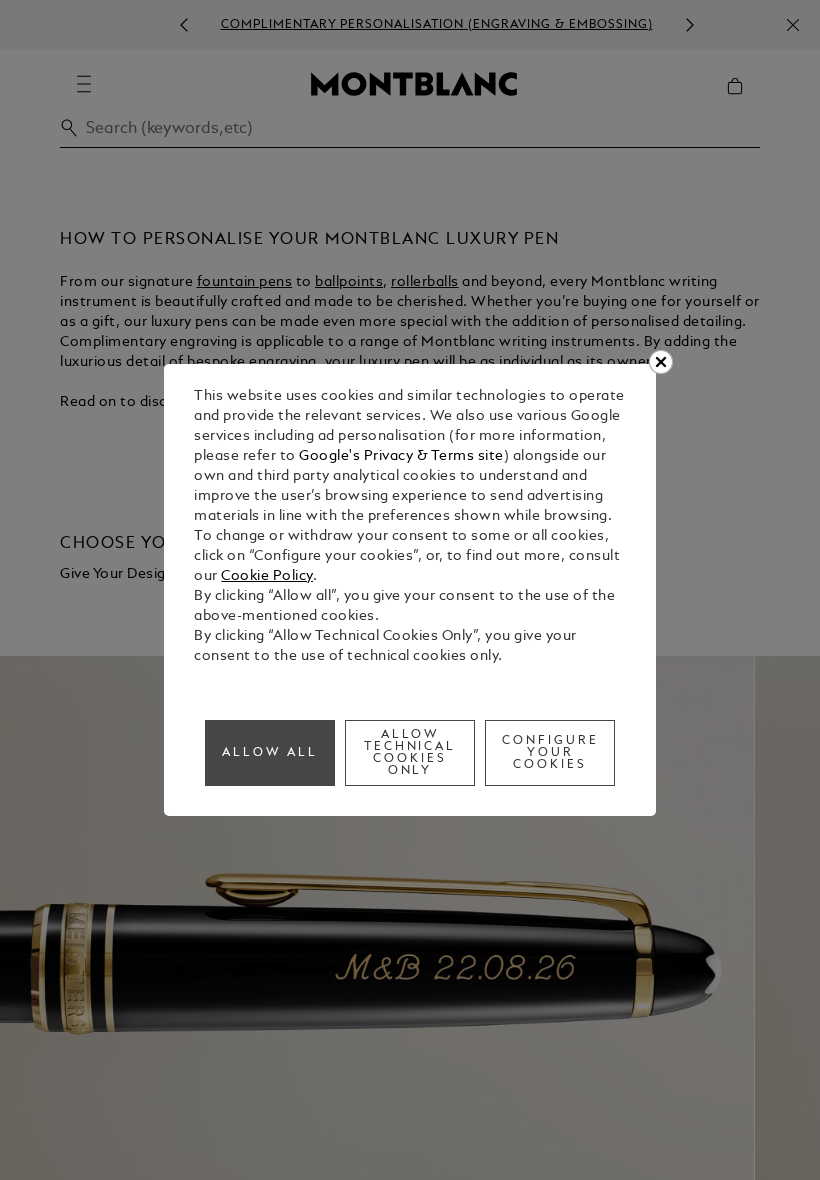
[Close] (661, 362)
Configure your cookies (550, 753)
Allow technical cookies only (410, 753)
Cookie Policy (267, 576)
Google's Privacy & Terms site (401, 456)
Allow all (270, 753)
